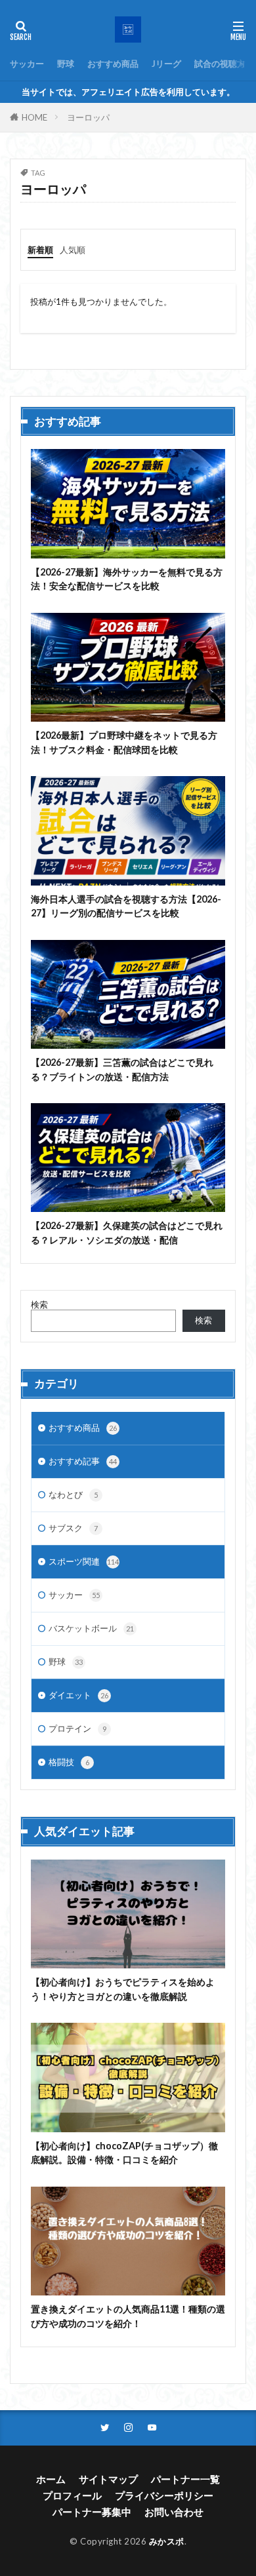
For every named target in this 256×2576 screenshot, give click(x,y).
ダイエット (78, 1695)
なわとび (73, 1494)
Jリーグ (166, 64)
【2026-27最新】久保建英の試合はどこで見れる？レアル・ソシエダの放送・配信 (127, 1232)
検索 (39, 1304)
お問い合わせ (174, 2512)
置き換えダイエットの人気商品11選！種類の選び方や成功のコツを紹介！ (128, 2316)
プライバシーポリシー (164, 2495)
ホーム (51, 2479)
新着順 (40, 250)
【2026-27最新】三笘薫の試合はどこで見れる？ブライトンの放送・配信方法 (122, 1069)
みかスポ (167, 2541)
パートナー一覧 (185, 2479)
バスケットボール (91, 1628)
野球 (66, 64)
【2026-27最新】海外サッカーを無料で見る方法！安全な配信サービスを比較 (127, 579)
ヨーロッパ (88, 117)
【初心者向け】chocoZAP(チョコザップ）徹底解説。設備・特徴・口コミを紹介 (124, 2153)
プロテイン (77, 1728)
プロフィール (72, 2495)
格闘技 (69, 1762)
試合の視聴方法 (224, 64)
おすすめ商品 (113, 64)
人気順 (73, 250)
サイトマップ (108, 2479)
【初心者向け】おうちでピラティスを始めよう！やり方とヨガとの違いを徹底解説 (123, 1989)
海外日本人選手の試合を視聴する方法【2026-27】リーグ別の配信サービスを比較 (126, 906)
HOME (34, 117)
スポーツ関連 (84, 1561)
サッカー (27, 64)
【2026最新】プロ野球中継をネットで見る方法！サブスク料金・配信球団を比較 (124, 742)
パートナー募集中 (92, 2512)
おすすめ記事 (83, 1461)
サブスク (73, 1528)
